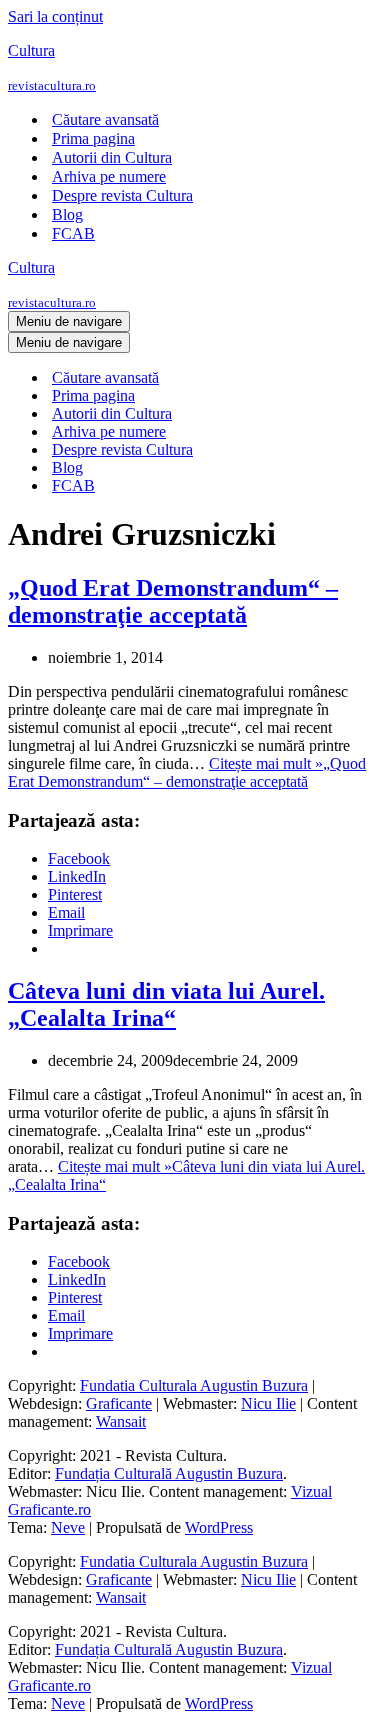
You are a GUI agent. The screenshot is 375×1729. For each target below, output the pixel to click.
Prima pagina (93, 138)
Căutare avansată (105, 119)
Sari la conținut (55, 16)
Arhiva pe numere (109, 176)
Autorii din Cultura (112, 157)
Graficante (119, 1403)
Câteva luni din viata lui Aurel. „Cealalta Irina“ (166, 1004)
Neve (68, 1527)
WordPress (219, 1527)
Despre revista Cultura (122, 195)
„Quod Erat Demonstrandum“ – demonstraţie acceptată (173, 601)
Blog (67, 214)
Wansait (121, 1421)
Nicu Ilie (268, 1403)
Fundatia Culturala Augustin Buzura (194, 1385)
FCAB (73, 233)
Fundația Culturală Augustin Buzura (169, 1473)
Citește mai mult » (187, 772)
